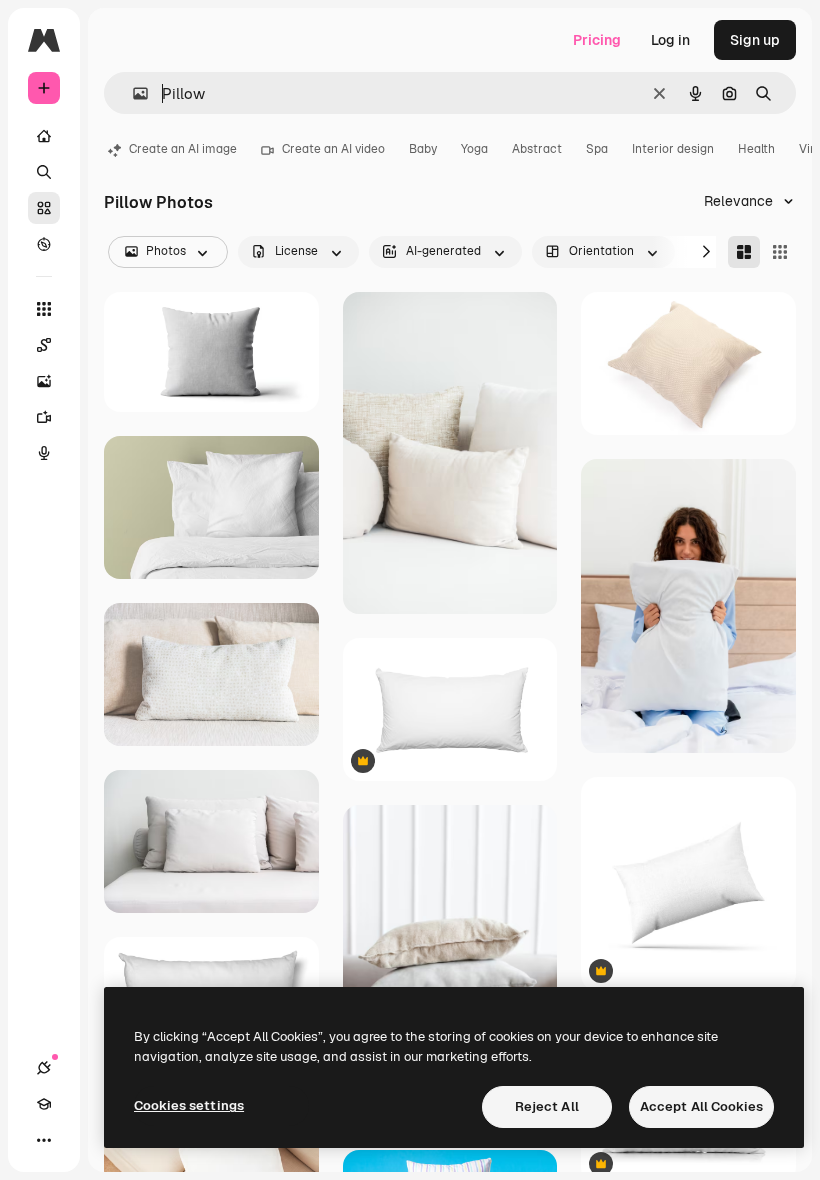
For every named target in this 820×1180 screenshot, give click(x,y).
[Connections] (44, 1068)
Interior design (673, 149)
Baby (423, 149)
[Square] (780, 252)
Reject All (547, 1106)
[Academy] (44, 1104)
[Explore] (44, 244)
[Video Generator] (44, 417)
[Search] (44, 172)
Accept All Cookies (701, 1106)
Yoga (474, 149)
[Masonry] (744, 252)
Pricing (597, 40)
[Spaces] (44, 345)
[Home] (44, 136)
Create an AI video (333, 149)
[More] (44, 1140)
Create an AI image (183, 149)
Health (756, 149)
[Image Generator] (44, 381)
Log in (670, 40)
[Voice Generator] (44, 453)
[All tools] (44, 309)
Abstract (537, 149)
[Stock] (44, 208)
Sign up (755, 40)
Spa (597, 149)
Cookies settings (189, 1105)
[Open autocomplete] (132, 93)
